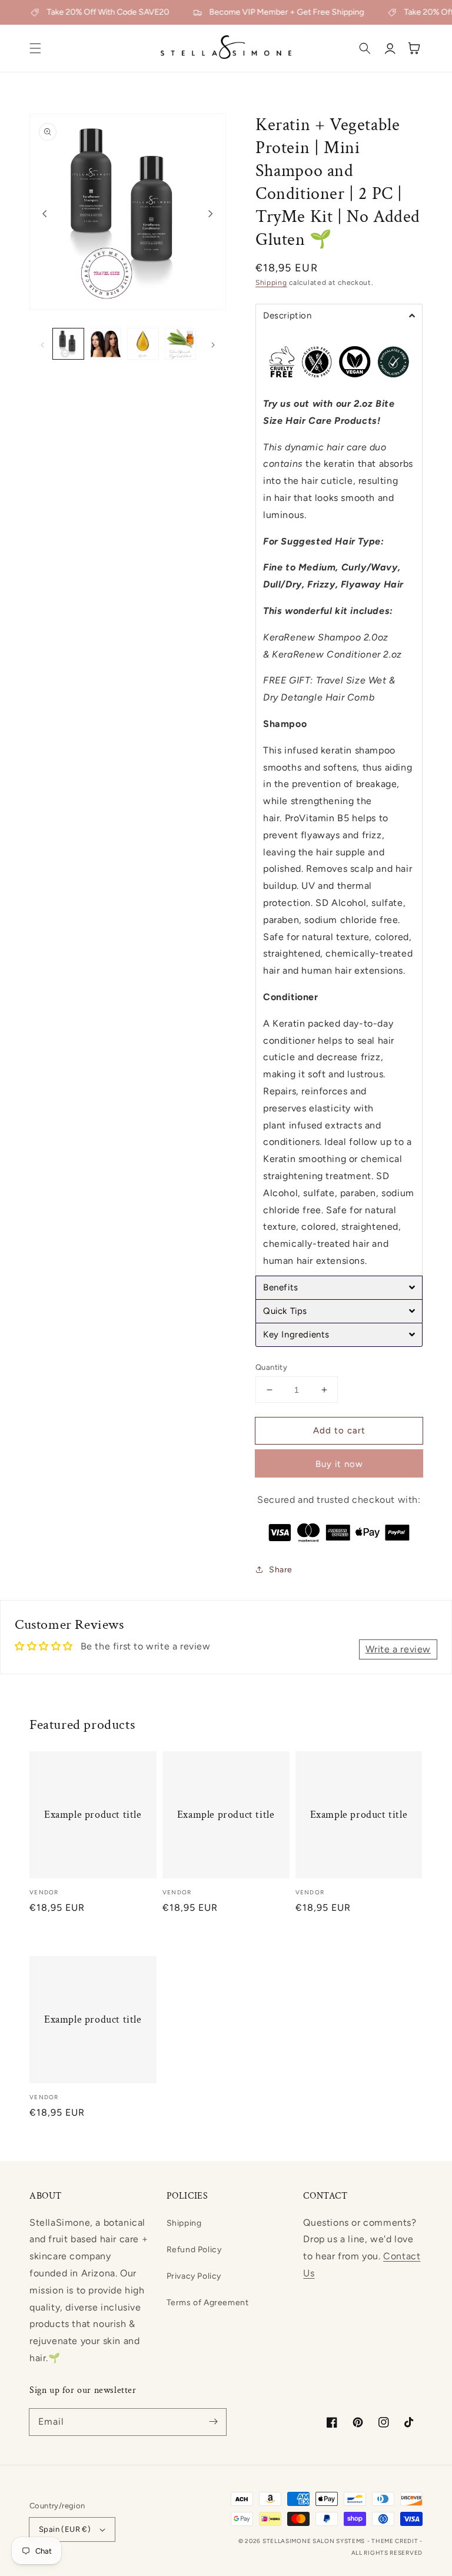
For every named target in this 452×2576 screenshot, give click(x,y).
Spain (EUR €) (65, 2529)
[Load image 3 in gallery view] (143, 344)
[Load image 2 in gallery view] (106, 344)
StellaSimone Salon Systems (314, 2541)
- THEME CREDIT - (395, 2541)
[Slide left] (45, 214)
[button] (35, 48)
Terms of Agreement (208, 2303)
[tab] (339, 316)
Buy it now (339, 1464)
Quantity (271, 1367)
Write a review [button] (398, 1649)
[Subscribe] (213, 2422)
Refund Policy (194, 2250)
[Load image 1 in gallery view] (68, 344)
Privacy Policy (194, 2276)
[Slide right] (211, 214)
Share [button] (281, 1570)
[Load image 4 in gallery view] (181, 344)
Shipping (271, 283)
